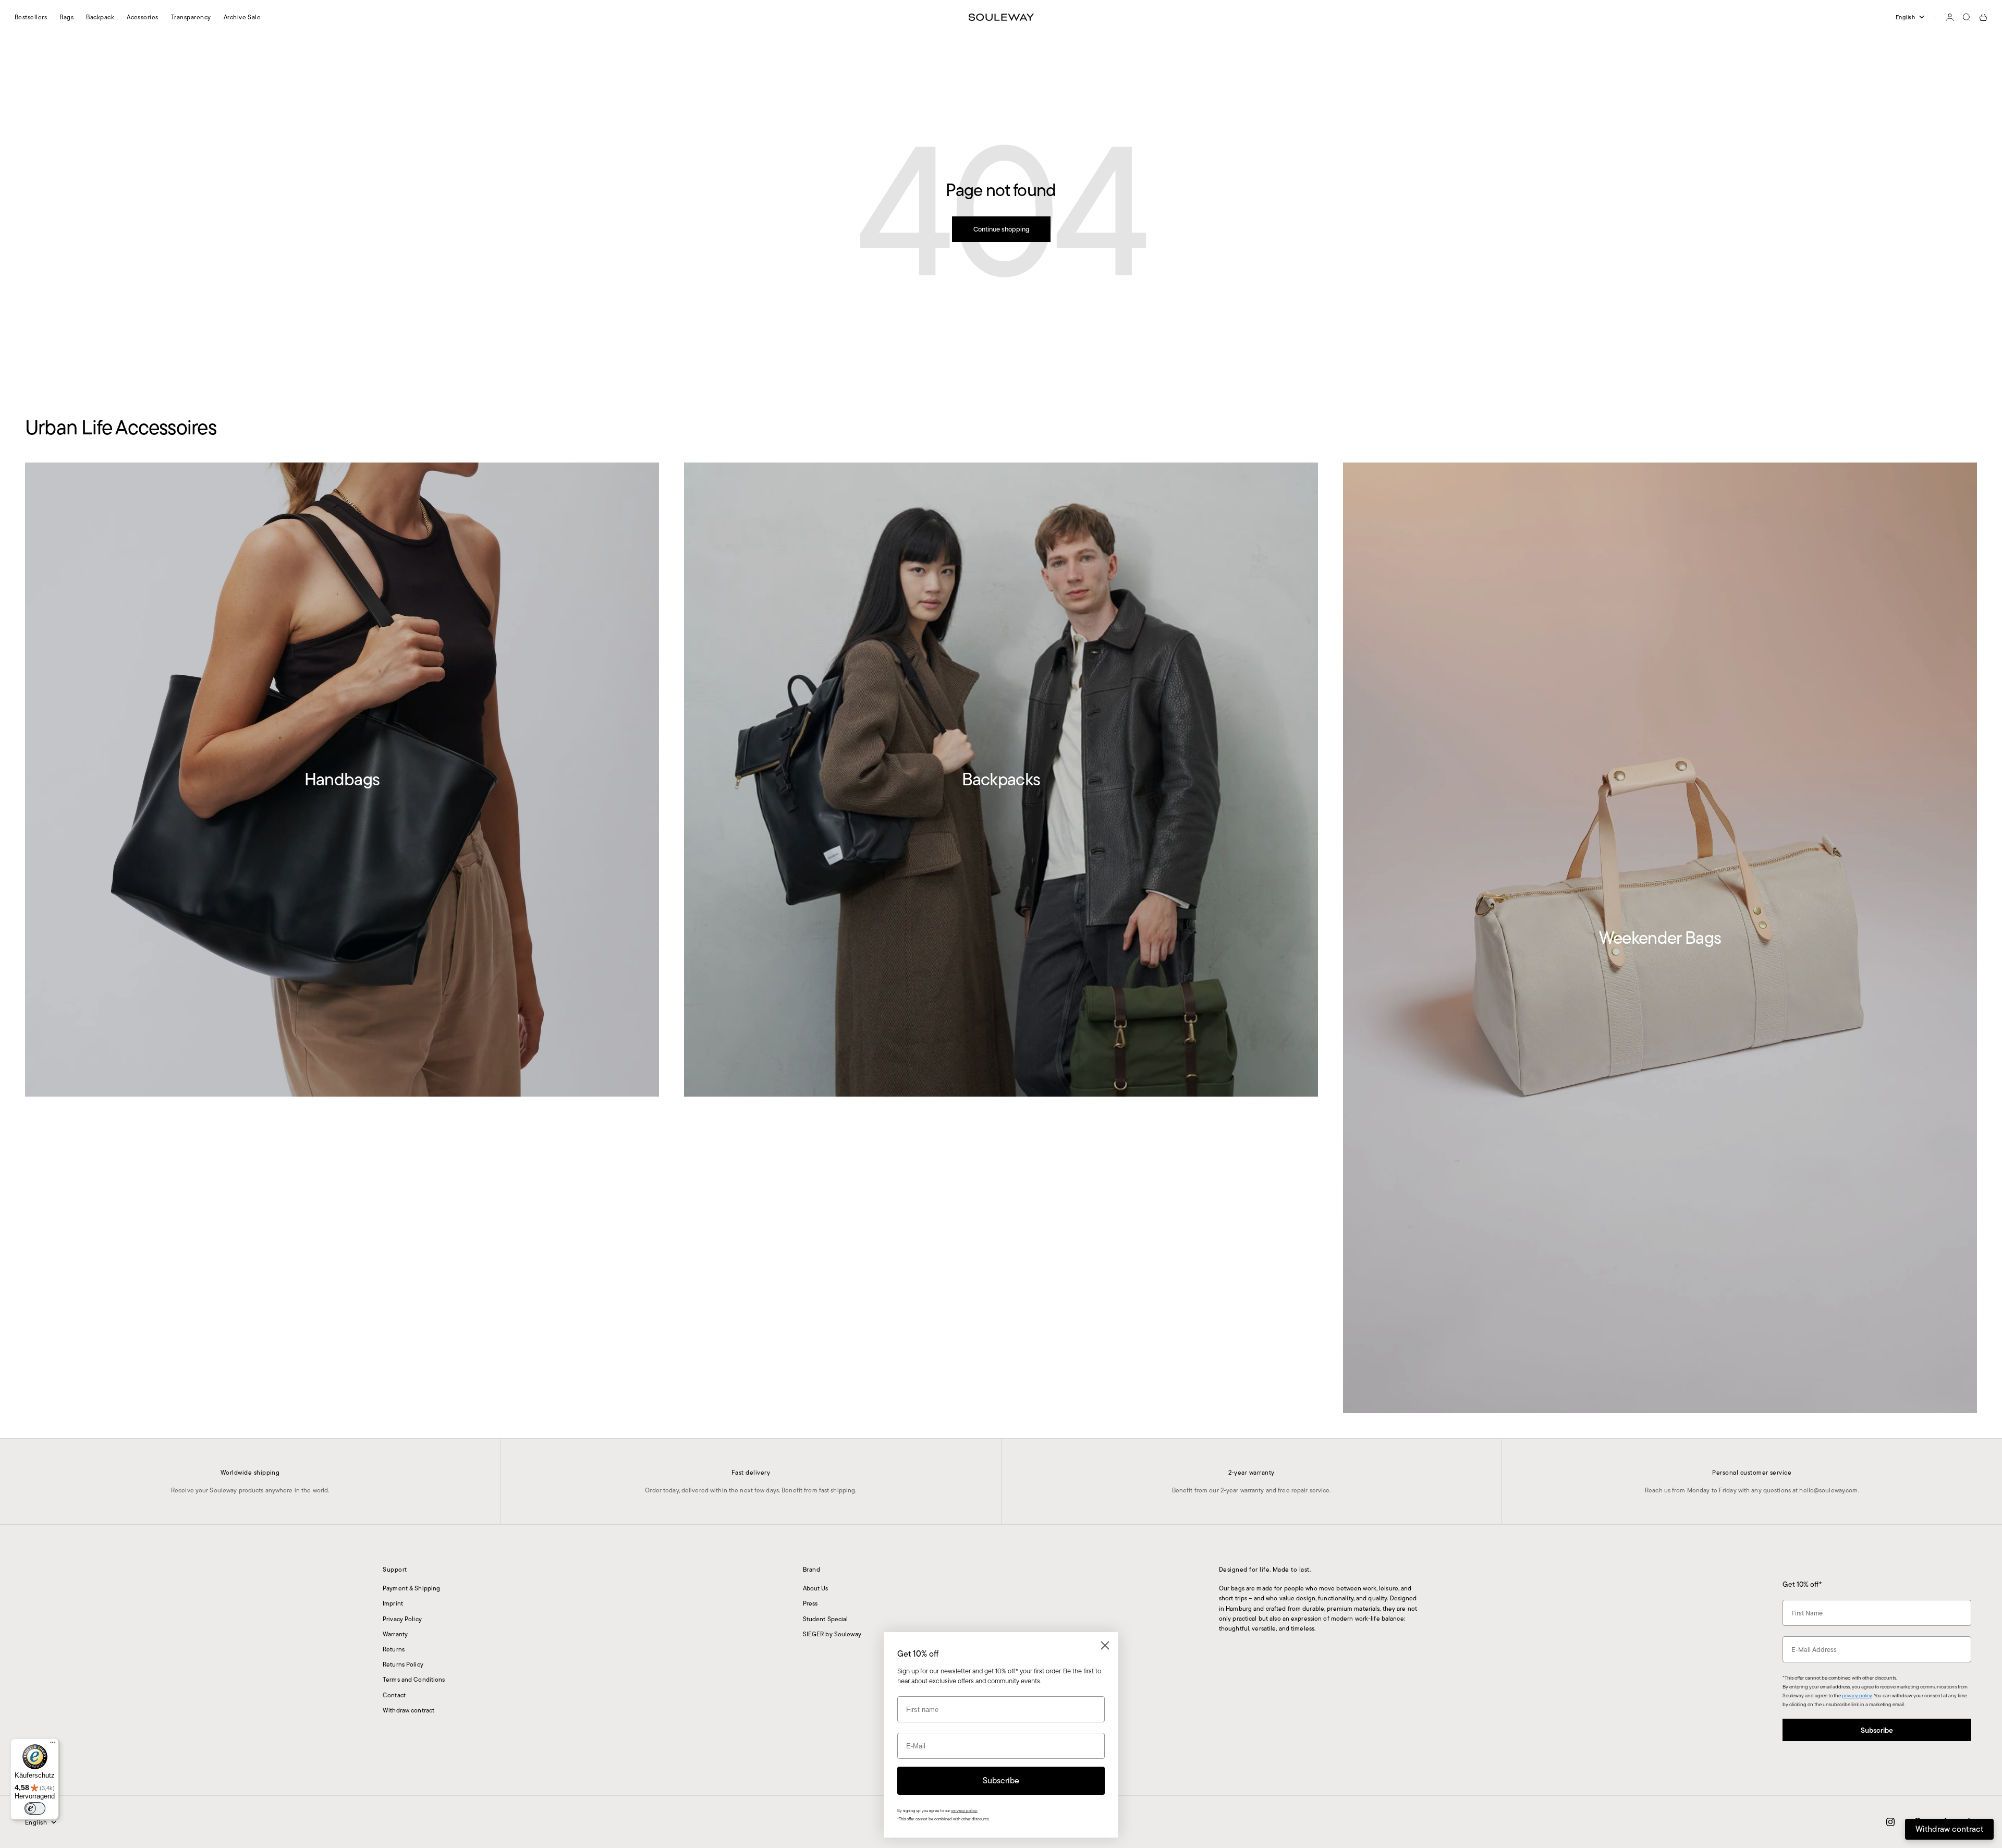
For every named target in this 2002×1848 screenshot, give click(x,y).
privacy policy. (965, 1811)
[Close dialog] (1105, 1645)
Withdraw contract (408, 1710)
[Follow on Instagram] (1890, 1822)
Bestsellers (31, 17)
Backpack (100, 17)
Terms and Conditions (414, 1679)
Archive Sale (242, 17)
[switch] (35, 1808)
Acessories (143, 17)
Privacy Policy (402, 1619)
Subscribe (1877, 1730)
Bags (66, 17)
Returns (394, 1649)
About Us (816, 1588)
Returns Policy (403, 1664)
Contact (394, 1695)
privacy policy (1857, 1695)
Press (810, 1603)
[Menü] (53, 1745)
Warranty (395, 1634)
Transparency (191, 17)
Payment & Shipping (411, 1588)
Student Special (826, 1619)
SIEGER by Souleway (832, 1634)
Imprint (393, 1603)
